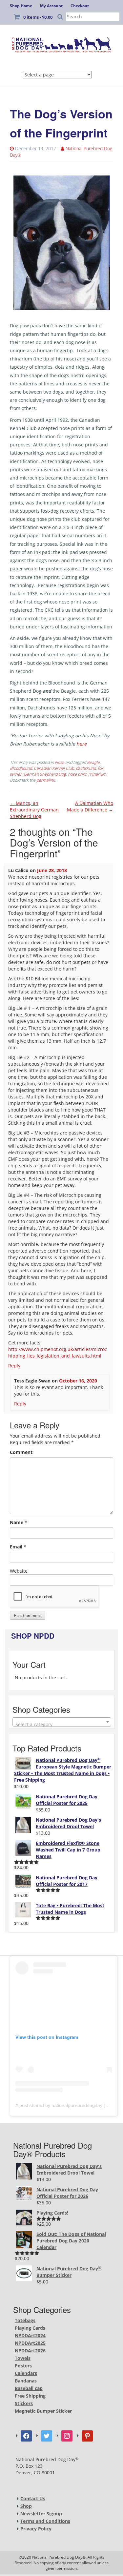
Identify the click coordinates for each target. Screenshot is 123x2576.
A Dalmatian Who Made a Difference (90, 806)
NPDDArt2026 (30, 2351)
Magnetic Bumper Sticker (43, 2411)
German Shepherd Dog (45, 774)
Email (16, 1547)
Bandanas (26, 2381)
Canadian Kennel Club (54, 768)
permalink (46, 780)
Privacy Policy (36, 2529)
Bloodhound (21, 768)
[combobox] (62, 1722)
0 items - (38, 17)
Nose (60, 762)
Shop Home (21, 6)
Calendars (26, 2373)
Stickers (24, 2403)
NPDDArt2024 (30, 2335)
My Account (51, 6)
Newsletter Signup (41, 2514)
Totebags (25, 2320)
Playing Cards (30, 2328)
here (82, 744)
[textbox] (62, 1725)
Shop (26, 2506)
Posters (23, 2366)
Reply (14, 1366)
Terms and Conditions (45, 2521)
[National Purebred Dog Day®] (61, 44)
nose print (77, 774)
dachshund (86, 768)
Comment (21, 1452)
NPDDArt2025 (30, 2343)
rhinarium (97, 774)
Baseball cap (29, 2388)
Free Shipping (30, 2396)
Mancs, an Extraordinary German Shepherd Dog (34, 810)
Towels (23, 2358)
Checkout (80, 6)
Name (17, 1522)
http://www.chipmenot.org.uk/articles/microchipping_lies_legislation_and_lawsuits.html (58, 1352)
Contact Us (33, 2498)
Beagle (93, 762)
